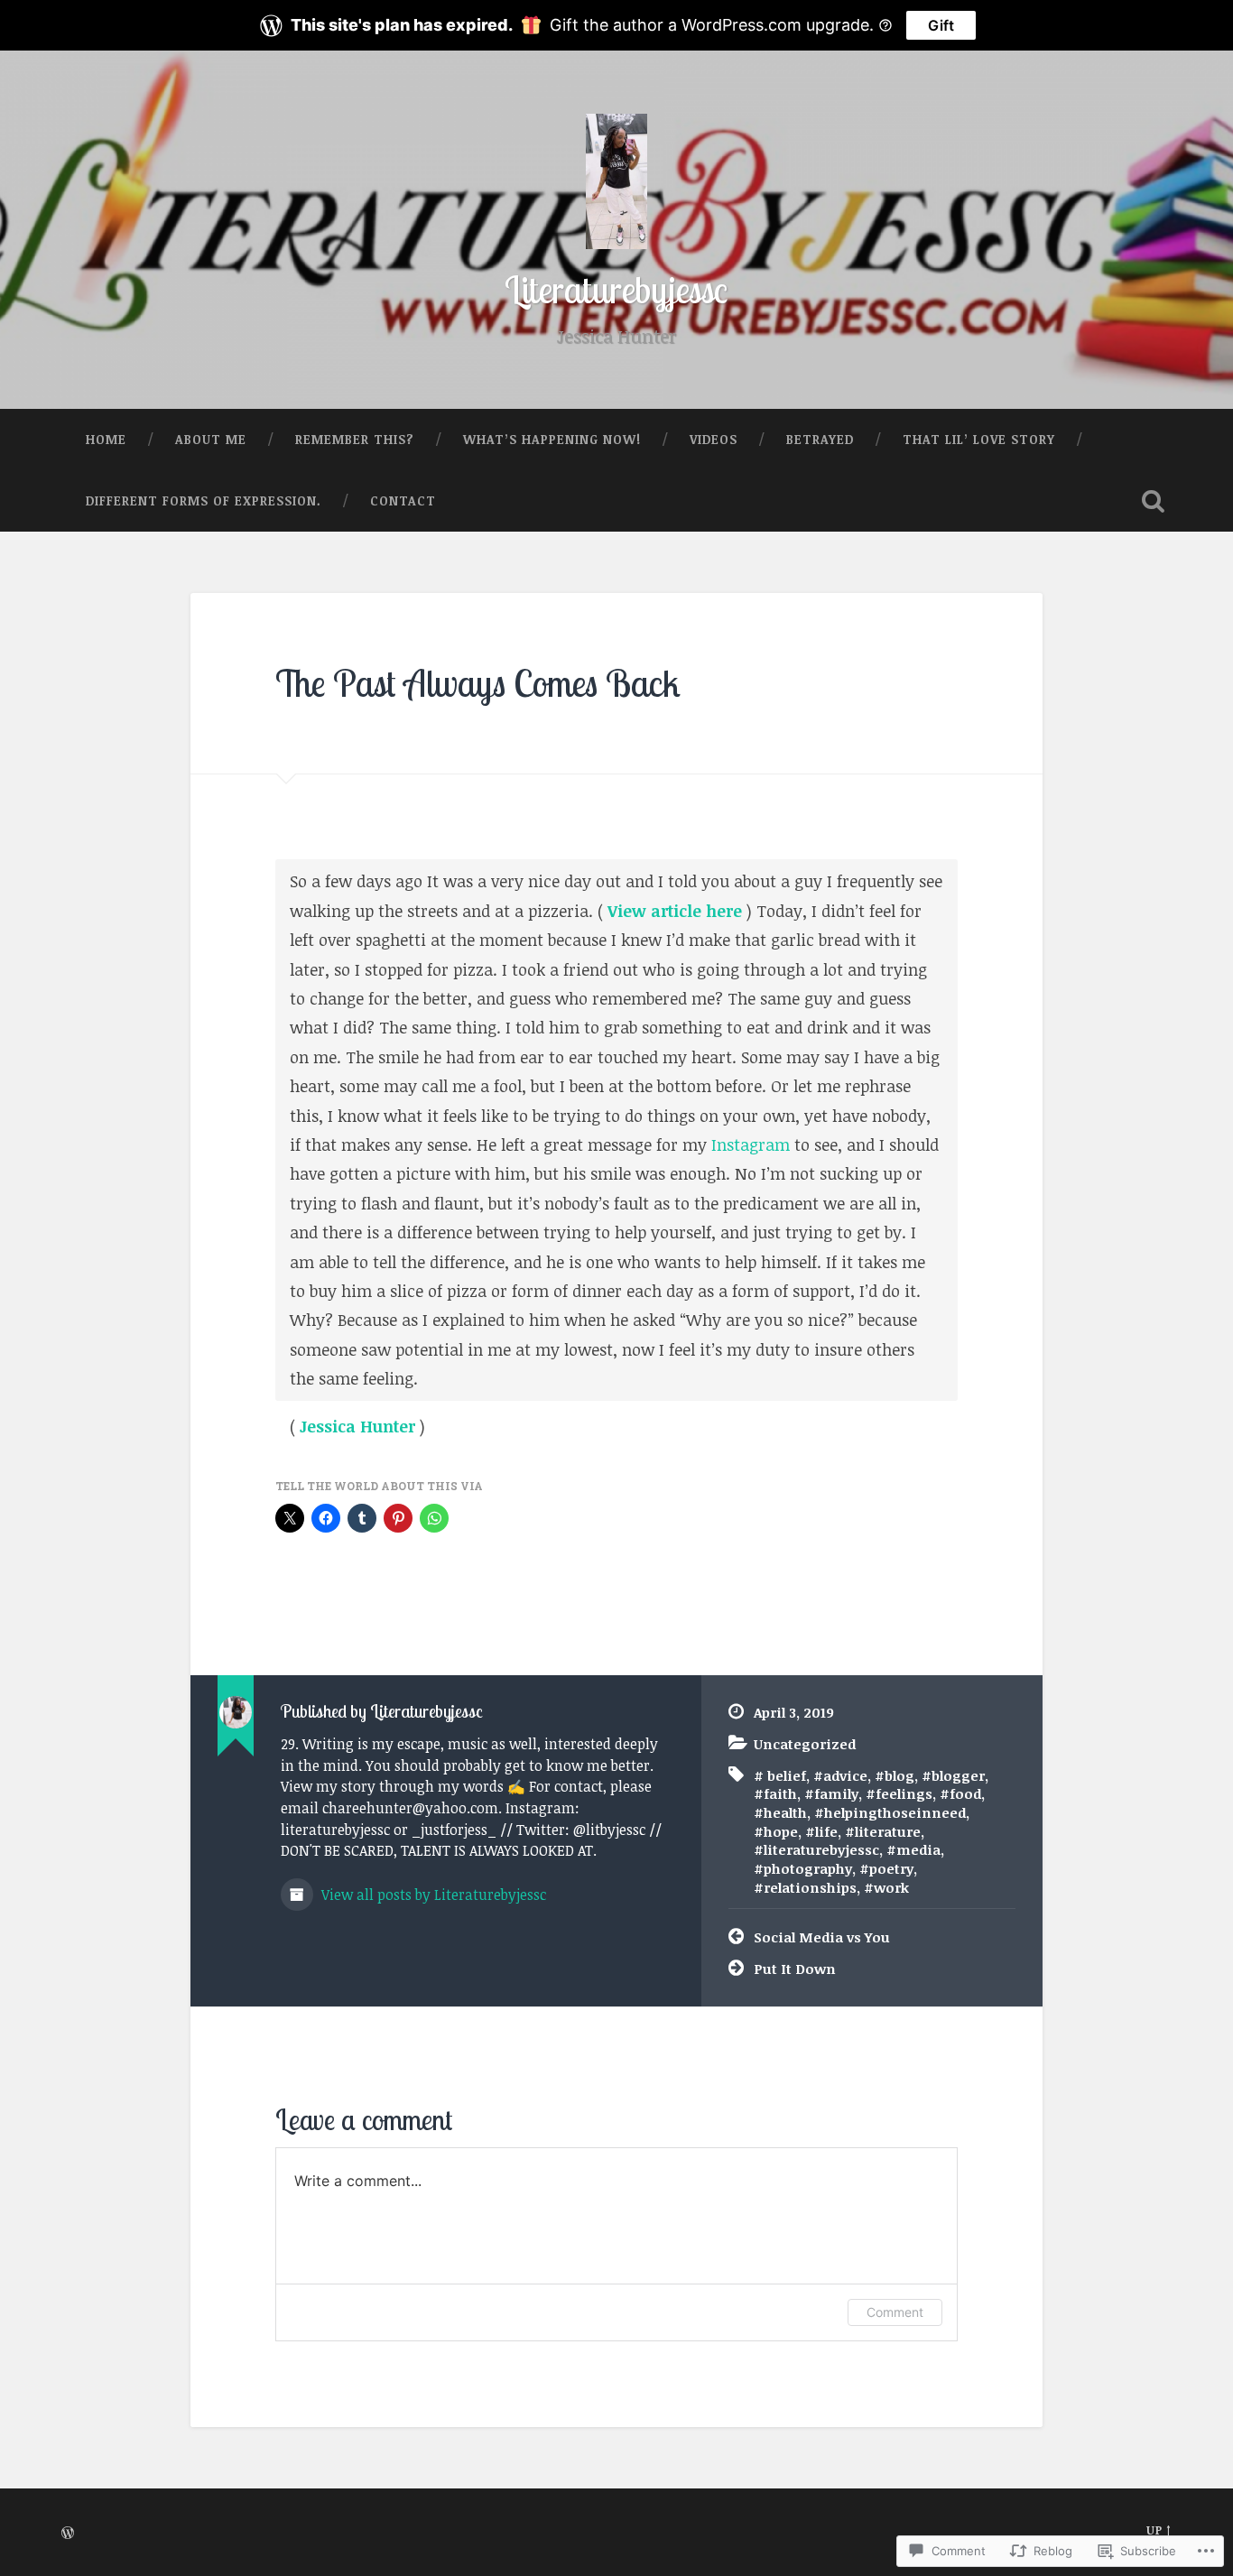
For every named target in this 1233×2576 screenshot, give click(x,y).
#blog (895, 1775)
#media (913, 1849)
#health (780, 1812)
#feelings (899, 1793)
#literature (883, 1831)
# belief (780, 1775)
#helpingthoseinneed (890, 1812)
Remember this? (355, 439)
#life (821, 1831)
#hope (776, 1831)
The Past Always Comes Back (478, 683)
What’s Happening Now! (552, 439)
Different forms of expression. (204, 500)
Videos (714, 439)
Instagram (748, 1144)
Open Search (1154, 501)
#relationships (805, 1887)
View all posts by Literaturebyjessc (432, 1895)
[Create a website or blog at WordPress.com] (68, 2534)
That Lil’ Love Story (979, 439)
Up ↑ (1159, 2530)
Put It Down (795, 1969)
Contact (403, 500)
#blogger (953, 1775)
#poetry (886, 1868)
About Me (211, 439)
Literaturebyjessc (616, 289)
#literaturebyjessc (816, 1849)
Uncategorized (805, 1744)
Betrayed (820, 439)
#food (960, 1793)
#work (886, 1887)
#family (831, 1793)
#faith (775, 1793)
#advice (840, 1775)
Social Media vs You (822, 1937)
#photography (803, 1868)
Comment (895, 2312)
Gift (941, 25)
